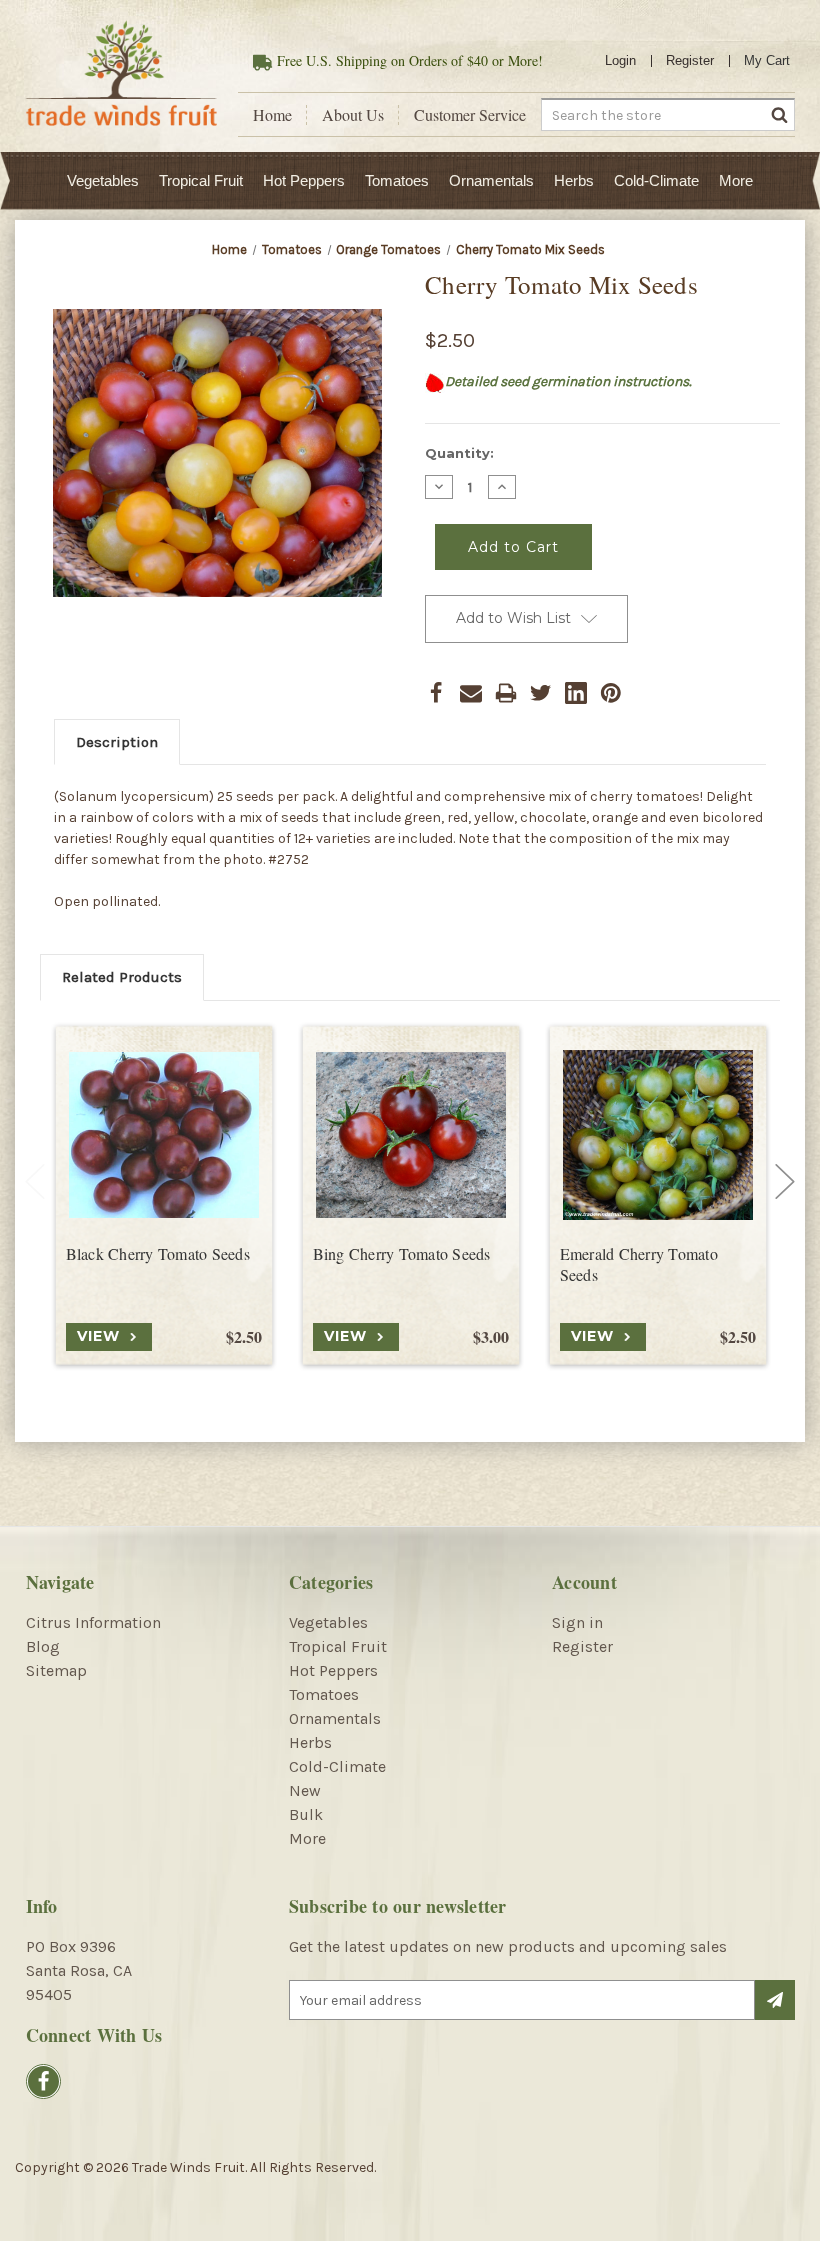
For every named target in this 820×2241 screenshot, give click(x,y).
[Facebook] (436, 693)
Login (620, 60)
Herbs (574, 180)
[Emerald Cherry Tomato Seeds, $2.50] (658, 1135)
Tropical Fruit (201, 180)
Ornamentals (491, 180)
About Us (353, 115)
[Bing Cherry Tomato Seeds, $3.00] (411, 1135)
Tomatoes (397, 180)
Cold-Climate (656, 180)
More (736, 180)
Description (117, 742)
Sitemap (56, 1670)
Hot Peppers (304, 180)
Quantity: (459, 453)
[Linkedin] (576, 693)
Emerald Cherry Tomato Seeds (639, 1264)
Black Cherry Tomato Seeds (158, 1254)
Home (272, 115)
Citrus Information (93, 1622)
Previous (35, 1181)
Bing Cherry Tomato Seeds (402, 1254)
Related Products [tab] (122, 977)
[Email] (471, 693)
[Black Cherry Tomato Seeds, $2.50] (164, 1135)
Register (690, 60)
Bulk (306, 1814)
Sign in (577, 1622)
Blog (43, 1646)
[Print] (506, 693)
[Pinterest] (611, 693)
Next (785, 1181)
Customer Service (470, 115)
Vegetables (103, 180)
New (305, 1790)
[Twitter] (541, 693)
